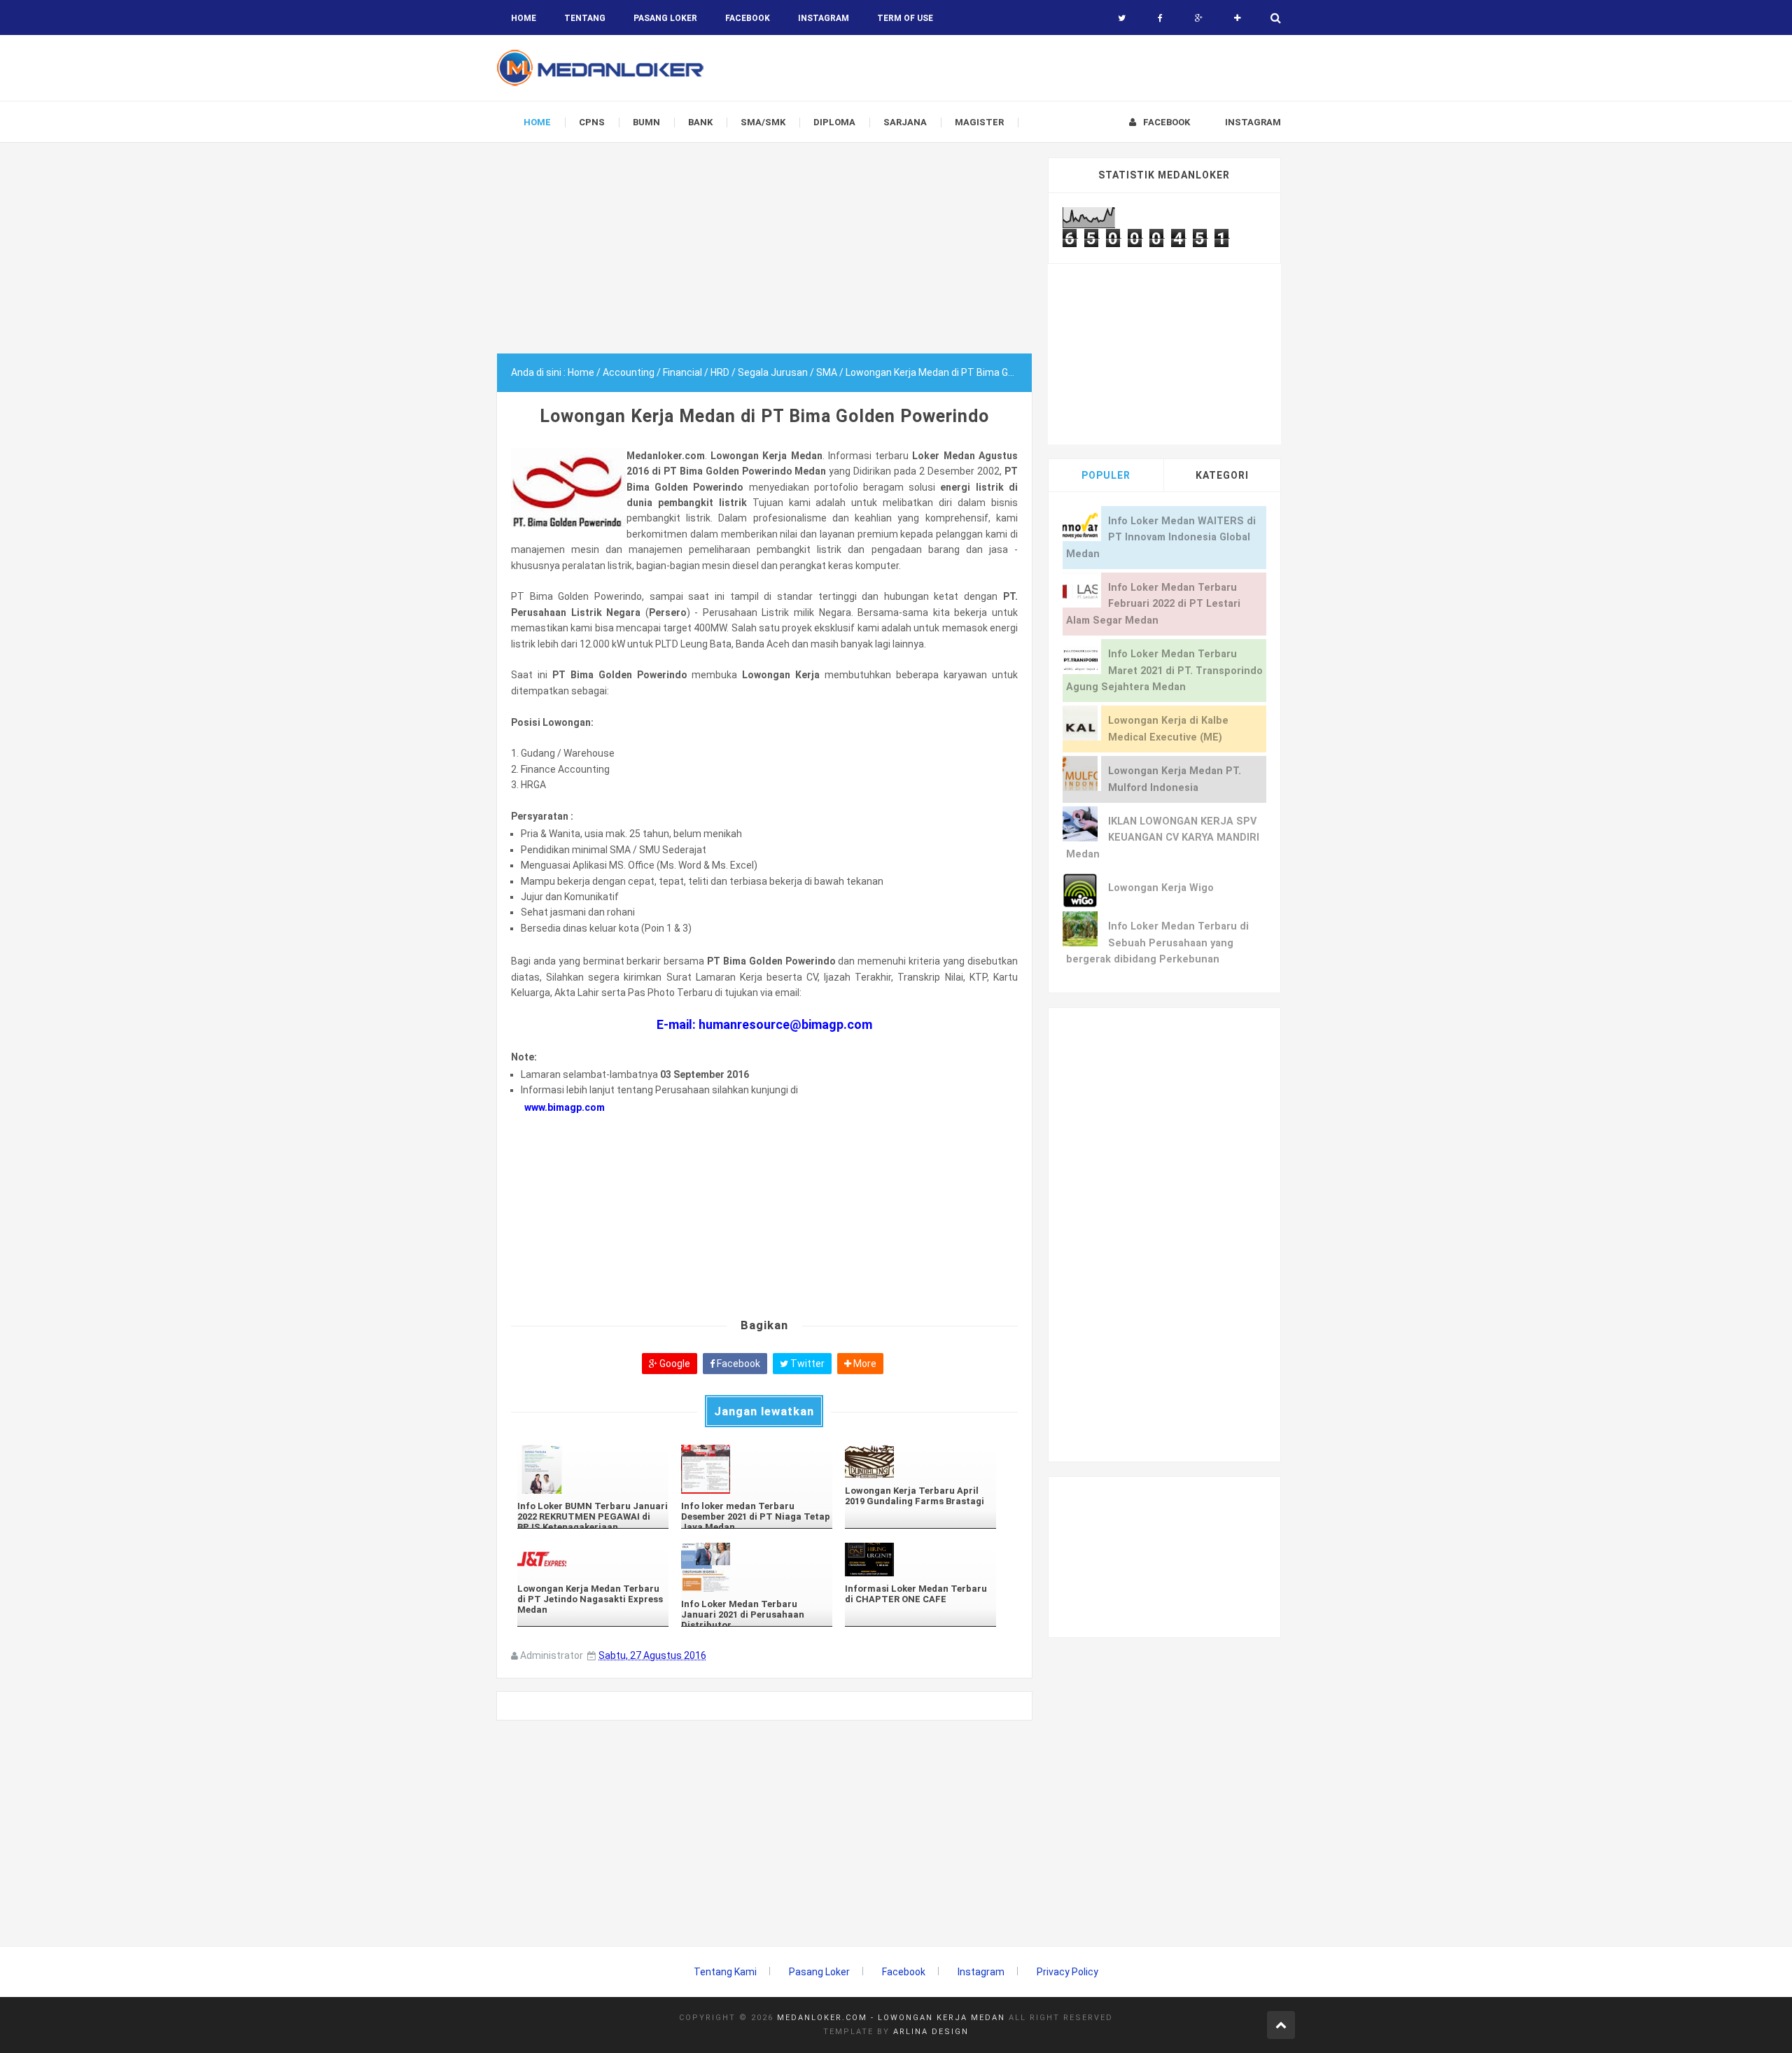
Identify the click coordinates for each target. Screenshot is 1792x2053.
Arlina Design (931, 2032)
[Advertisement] (764, 255)
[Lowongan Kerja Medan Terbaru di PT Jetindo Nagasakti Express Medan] (593, 1559)
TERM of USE (905, 18)
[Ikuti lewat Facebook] (1160, 18)
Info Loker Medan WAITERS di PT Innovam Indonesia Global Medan (1161, 538)
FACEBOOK (748, 18)
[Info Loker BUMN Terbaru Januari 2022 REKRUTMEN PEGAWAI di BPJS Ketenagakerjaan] (593, 1469)
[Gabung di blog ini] (1237, 18)
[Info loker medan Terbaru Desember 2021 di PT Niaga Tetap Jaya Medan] (757, 1469)
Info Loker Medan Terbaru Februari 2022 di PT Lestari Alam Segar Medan (1153, 604)
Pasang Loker (665, 18)
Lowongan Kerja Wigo (1161, 888)
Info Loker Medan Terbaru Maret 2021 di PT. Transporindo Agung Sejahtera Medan (1164, 671)
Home (524, 18)
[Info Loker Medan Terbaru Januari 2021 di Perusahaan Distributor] (757, 1567)
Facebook (737, 1364)
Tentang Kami (725, 1972)
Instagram (981, 1972)
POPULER (1106, 475)
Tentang (585, 18)
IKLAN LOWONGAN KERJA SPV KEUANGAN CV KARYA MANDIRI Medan (1163, 838)
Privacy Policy (1067, 1972)
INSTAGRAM (824, 18)
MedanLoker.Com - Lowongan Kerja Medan (891, 2018)
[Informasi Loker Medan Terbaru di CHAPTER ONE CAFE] (920, 1559)
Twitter (806, 1364)
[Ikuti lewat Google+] (1199, 18)
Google (674, 1364)
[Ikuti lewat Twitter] (1122, 18)
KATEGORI (1222, 475)
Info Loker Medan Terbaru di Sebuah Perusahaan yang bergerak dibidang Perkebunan (1157, 943)
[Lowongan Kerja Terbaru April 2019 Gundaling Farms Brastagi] (920, 1461)
